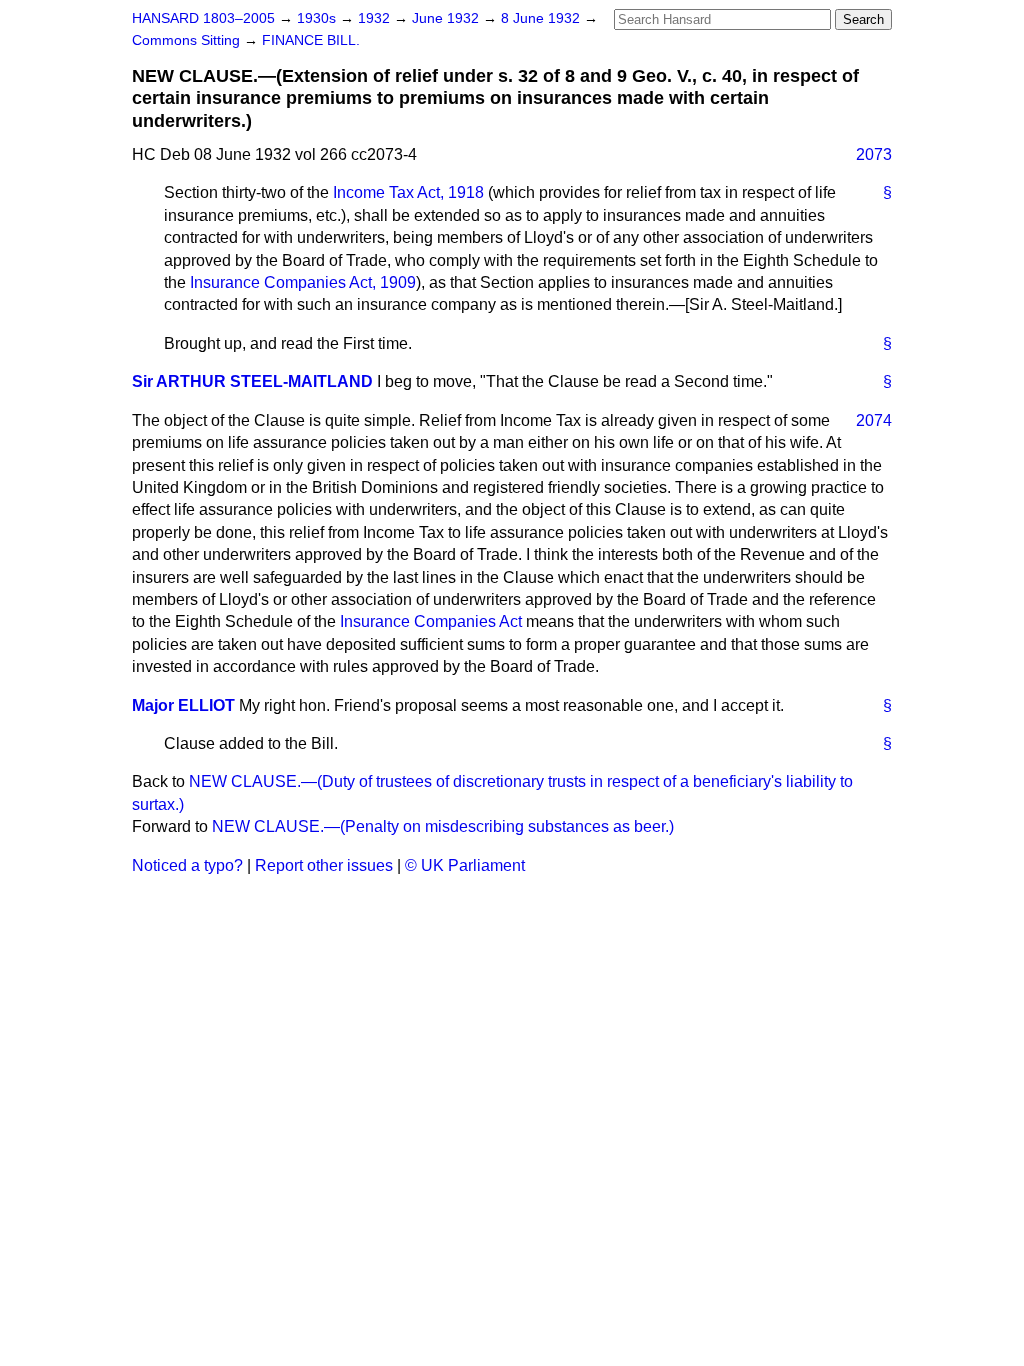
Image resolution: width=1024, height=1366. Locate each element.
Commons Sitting (188, 40)
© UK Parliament (465, 865)
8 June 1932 (542, 18)
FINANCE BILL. (311, 40)
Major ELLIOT (183, 705)
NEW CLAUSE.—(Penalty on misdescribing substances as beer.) (443, 826)
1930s (318, 18)
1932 (376, 18)
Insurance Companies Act (431, 621)
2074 (874, 420)
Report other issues (324, 865)
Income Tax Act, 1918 (408, 192)
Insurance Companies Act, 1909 (303, 282)
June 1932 (447, 18)
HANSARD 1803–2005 (203, 18)
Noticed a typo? (187, 865)
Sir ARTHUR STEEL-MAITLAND (252, 381)
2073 (874, 154)
